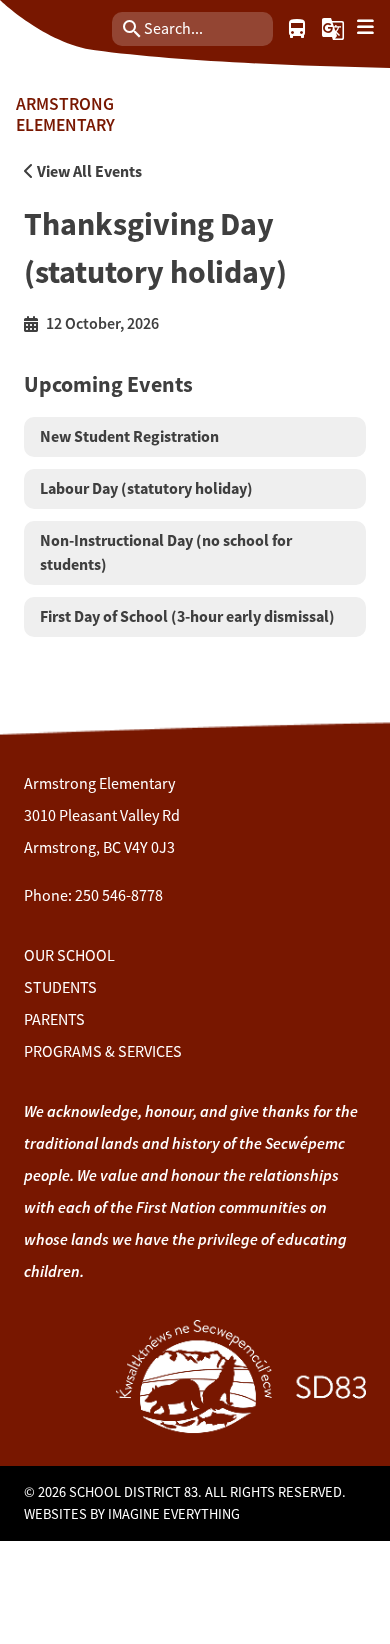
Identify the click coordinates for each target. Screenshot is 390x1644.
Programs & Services (103, 1052)
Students (60, 988)
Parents (54, 1020)
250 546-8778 (119, 896)
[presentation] (365, 27)
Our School (69, 956)
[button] (333, 29)
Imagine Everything (174, 1514)
